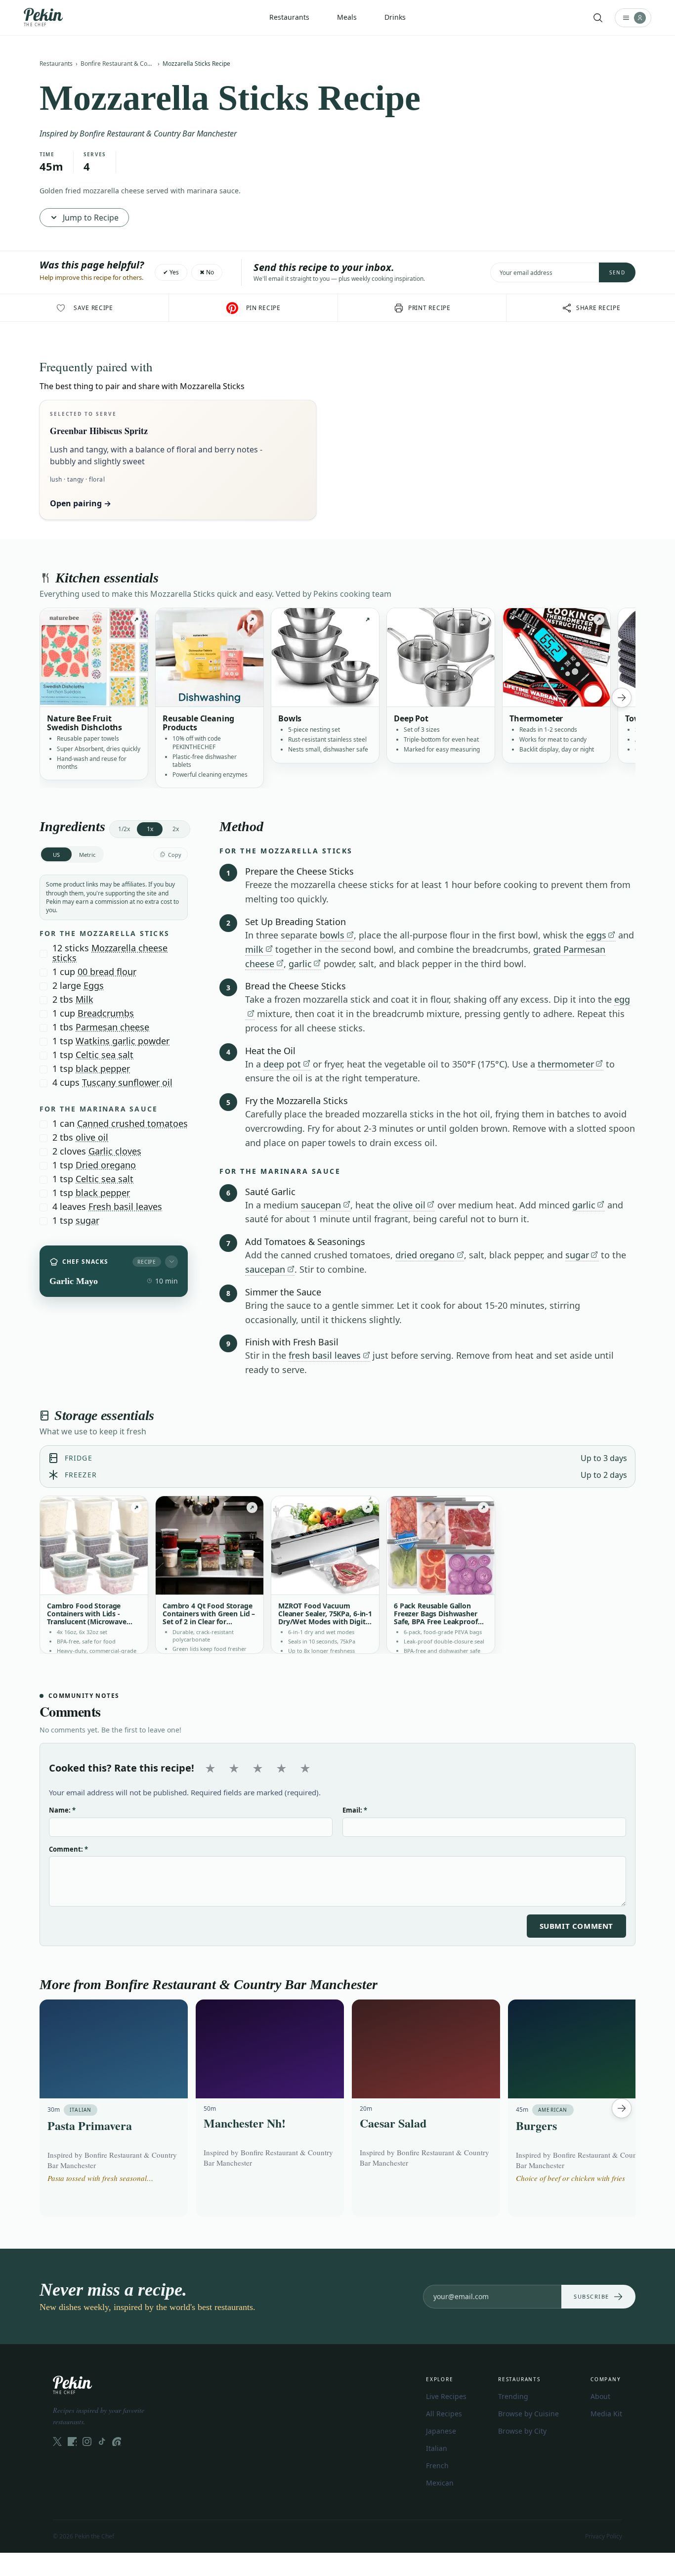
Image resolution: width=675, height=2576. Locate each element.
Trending (513, 2396)
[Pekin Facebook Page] (72, 2442)
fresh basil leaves (325, 1355)
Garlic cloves (115, 1151)
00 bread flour (107, 972)
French (437, 2465)
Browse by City (522, 2431)
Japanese (441, 2431)
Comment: (68, 1849)
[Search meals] (598, 18)
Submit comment (576, 1926)
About (600, 2396)
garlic (300, 964)
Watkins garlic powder (123, 1041)
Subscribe (591, 2296)
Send (617, 272)
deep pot (282, 1064)
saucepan (321, 1205)
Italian (437, 2448)
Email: (355, 1810)
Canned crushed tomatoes (132, 1123)
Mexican (440, 2483)
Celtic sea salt (105, 1055)
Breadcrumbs (106, 1013)
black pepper (103, 1068)
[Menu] (633, 18)
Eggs (94, 985)
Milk (84, 999)
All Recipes (444, 2414)
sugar (87, 1220)
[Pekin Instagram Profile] (87, 2442)
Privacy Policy (604, 2536)
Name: (62, 1810)
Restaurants (56, 64)
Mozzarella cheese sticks (110, 953)
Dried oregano (106, 1165)
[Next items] (622, 698)
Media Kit (606, 2414)
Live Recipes (446, 2396)
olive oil (92, 1137)
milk (254, 949)
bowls (332, 935)
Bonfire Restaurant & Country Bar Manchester (118, 64)
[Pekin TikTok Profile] (102, 2442)
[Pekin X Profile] (57, 2442)
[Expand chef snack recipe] (171, 1262)
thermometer (566, 1064)
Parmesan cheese (112, 1027)
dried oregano (425, 1255)
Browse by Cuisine (528, 2414)
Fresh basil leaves (125, 1206)
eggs (596, 935)
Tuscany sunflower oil (127, 1082)
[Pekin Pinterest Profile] (117, 2442)
